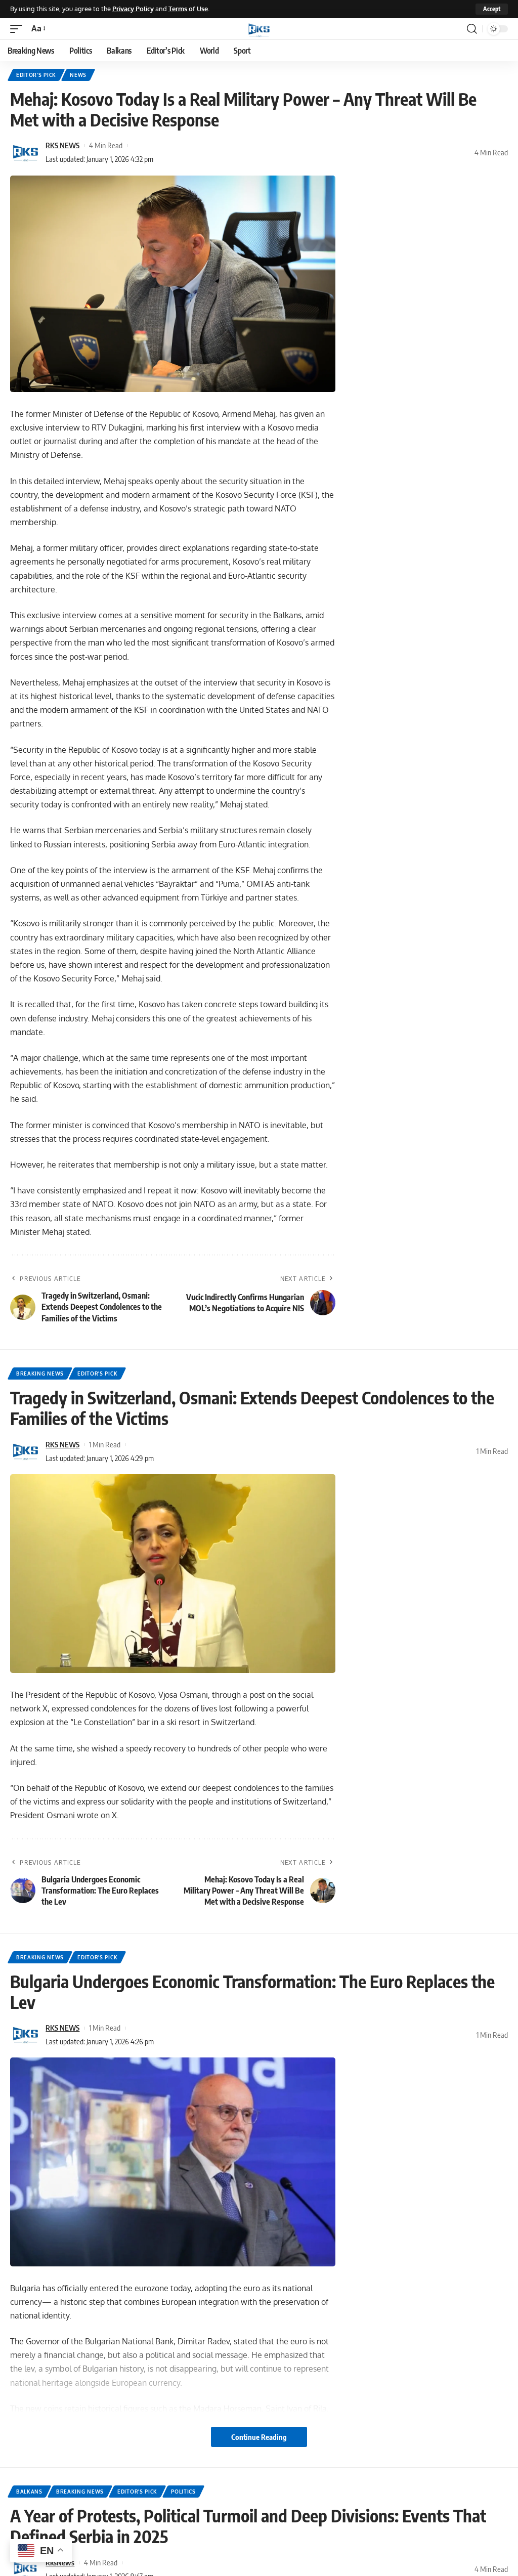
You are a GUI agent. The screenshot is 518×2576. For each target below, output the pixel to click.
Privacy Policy (133, 9)
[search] (472, 29)
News (78, 75)
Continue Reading (259, 2437)
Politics (183, 2492)
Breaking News (40, 1373)
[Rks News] (259, 29)
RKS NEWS (62, 145)
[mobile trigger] (19, 29)
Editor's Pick (36, 75)
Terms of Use (188, 9)
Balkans (29, 2492)
